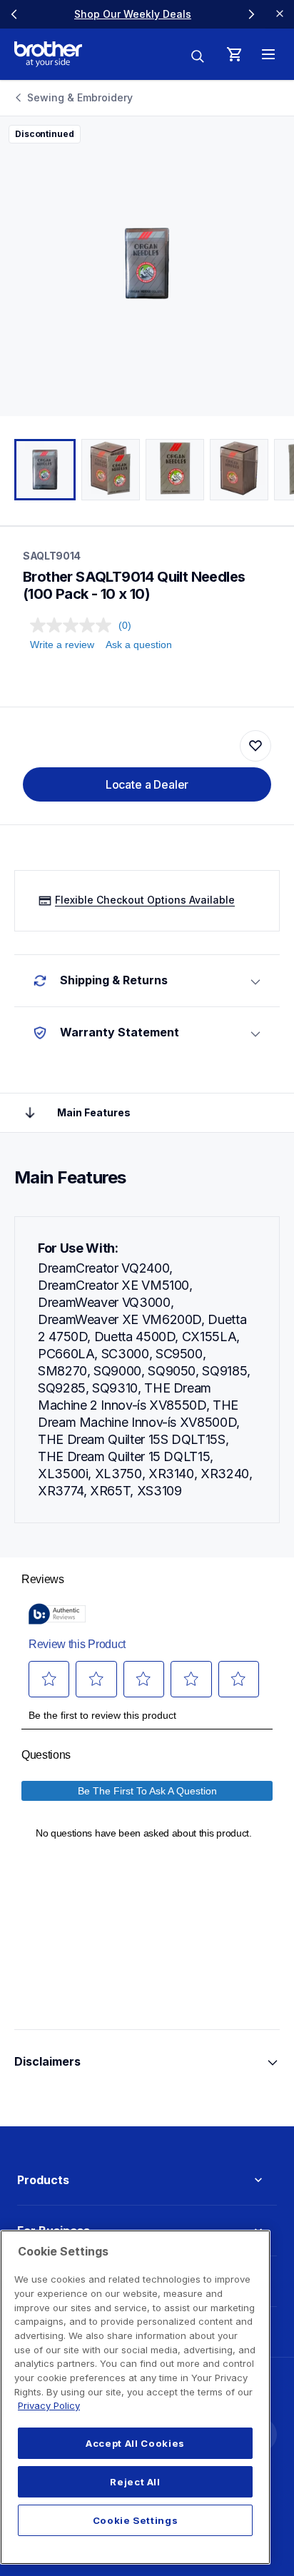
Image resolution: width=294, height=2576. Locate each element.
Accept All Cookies (135, 2443)
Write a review (62, 645)
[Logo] (48, 54)
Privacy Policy (49, 2405)
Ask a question (139, 645)
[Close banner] (280, 14)
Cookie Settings (136, 2520)
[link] (133, 14)
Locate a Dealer (147, 784)
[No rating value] (74, 625)
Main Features (94, 1112)
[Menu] (268, 54)
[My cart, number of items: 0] (234, 54)
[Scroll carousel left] (14, 14)
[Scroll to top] (30, 1113)
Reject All (135, 2482)
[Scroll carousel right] (251, 14)
